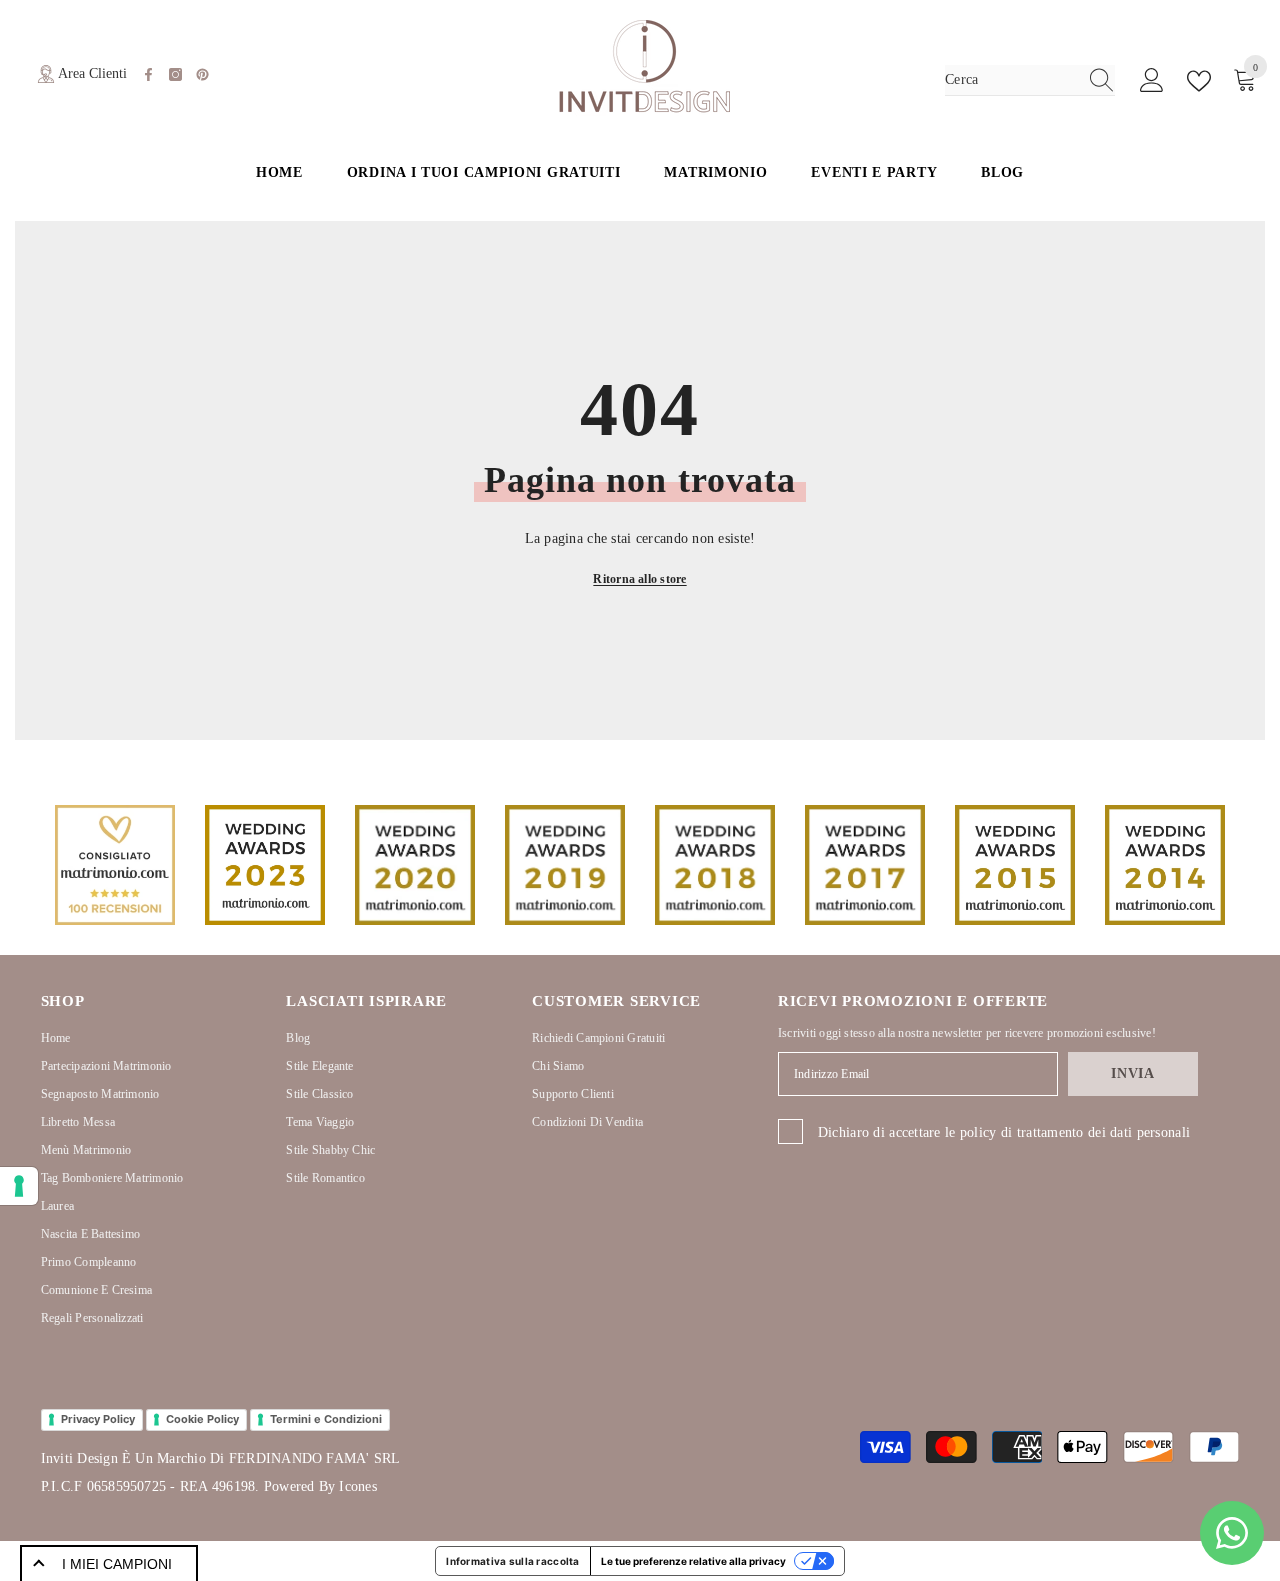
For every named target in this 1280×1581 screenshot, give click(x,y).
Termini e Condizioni (326, 1419)
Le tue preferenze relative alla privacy (693, 1561)
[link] (115, 865)
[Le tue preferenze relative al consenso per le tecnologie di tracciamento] (19, 1186)
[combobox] (1011, 80)
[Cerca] (1030, 80)
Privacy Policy (98, 1419)
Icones (357, 1486)
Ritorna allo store (639, 579)
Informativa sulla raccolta (512, 1561)
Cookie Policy (202, 1419)
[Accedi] (1152, 81)
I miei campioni (117, 1564)
